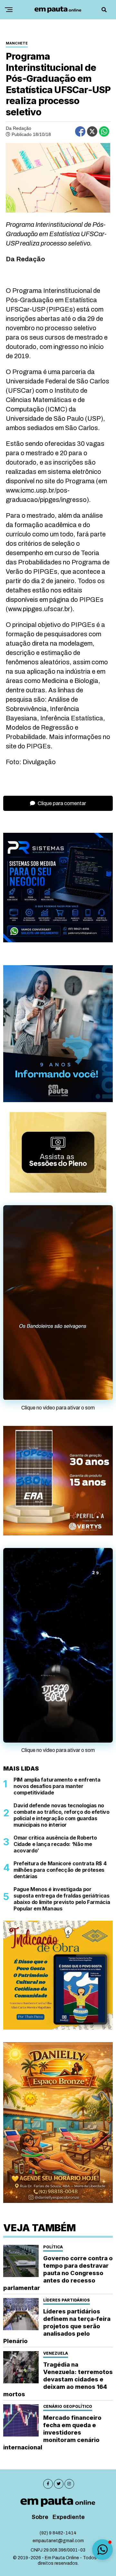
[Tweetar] (92, 131)
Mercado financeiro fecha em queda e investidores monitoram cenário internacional (52, 2432)
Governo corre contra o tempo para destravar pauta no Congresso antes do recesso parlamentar (58, 2273)
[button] (102, 2550)
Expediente (69, 2517)
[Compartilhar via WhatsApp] (104, 131)
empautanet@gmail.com (58, 2541)
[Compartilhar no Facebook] (80, 131)
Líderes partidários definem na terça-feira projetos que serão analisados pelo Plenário (57, 2326)
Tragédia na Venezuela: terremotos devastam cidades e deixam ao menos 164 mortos (58, 2379)
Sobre (40, 2517)
